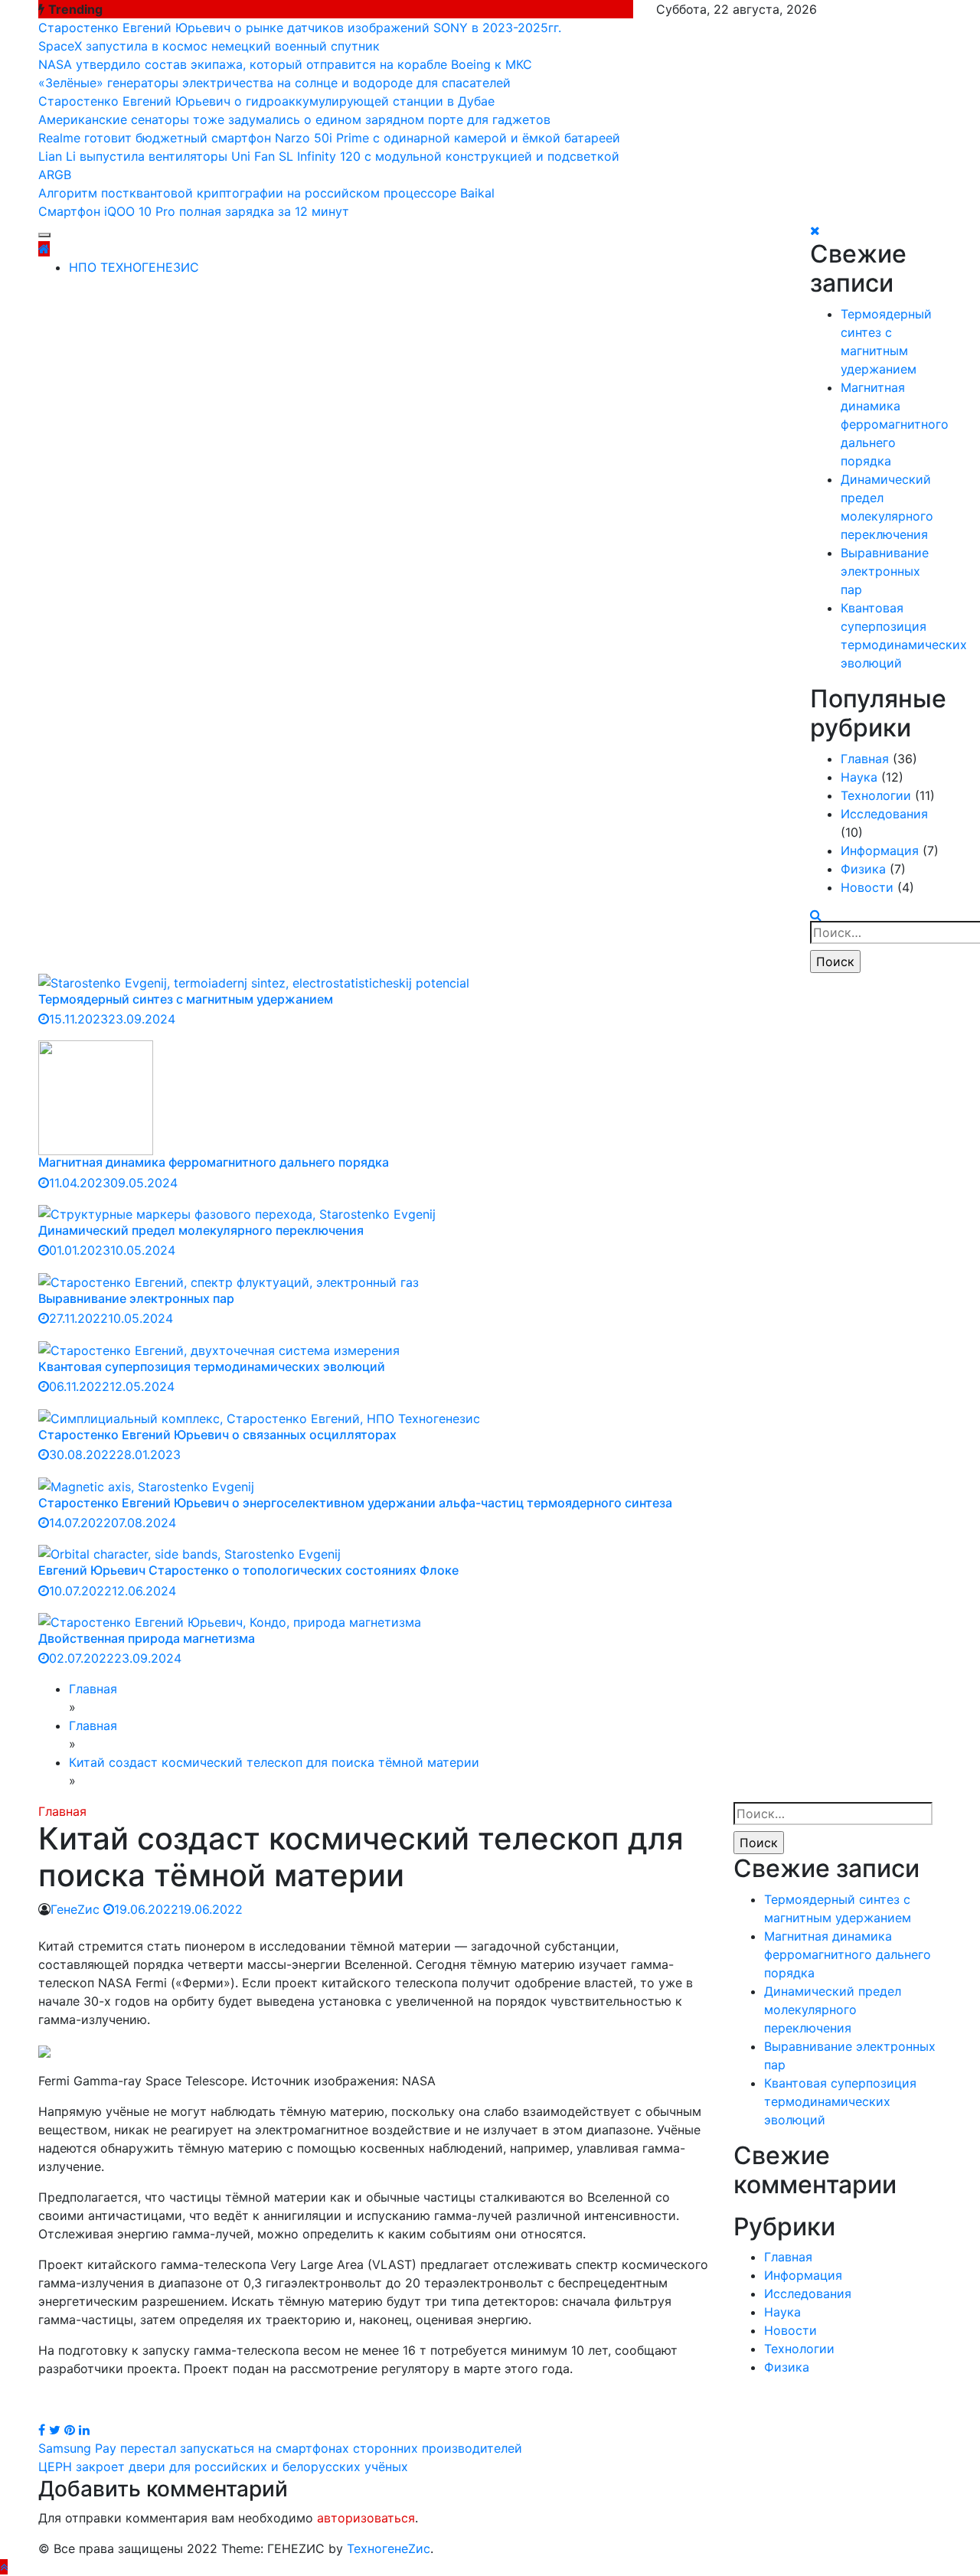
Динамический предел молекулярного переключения (201, 1230)
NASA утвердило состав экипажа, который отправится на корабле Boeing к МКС (285, 64)
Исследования (884, 814)
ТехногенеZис (389, 2548)
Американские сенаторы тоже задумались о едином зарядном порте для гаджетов (294, 119)
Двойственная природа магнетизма (147, 1638)
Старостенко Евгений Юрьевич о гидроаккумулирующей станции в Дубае (266, 101)
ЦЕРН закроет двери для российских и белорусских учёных (223, 2467)
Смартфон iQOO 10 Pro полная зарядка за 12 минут (194, 211)
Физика (863, 869)
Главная (865, 759)
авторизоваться (366, 2518)
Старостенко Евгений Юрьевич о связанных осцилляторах (217, 1435)
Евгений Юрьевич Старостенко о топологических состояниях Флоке (248, 1570)
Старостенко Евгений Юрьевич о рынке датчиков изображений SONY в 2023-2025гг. (300, 28)
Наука (859, 777)
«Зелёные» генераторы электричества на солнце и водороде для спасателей (274, 83)
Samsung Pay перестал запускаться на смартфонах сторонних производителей (280, 2448)
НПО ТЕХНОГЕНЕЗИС (134, 267)
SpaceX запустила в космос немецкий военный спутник (209, 46)
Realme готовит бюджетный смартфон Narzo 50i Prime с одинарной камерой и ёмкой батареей (329, 138)
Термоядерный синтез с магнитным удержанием (186, 999)
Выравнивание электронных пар (885, 571)
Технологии (876, 795)
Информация (880, 851)
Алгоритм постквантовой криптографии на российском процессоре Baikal (266, 193)
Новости (867, 887)
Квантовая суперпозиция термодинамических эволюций (212, 1366)
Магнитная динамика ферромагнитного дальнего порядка (895, 424)
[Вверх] (4, 2567)
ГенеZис (75, 1909)
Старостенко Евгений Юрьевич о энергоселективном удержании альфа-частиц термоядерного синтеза (355, 1503)
